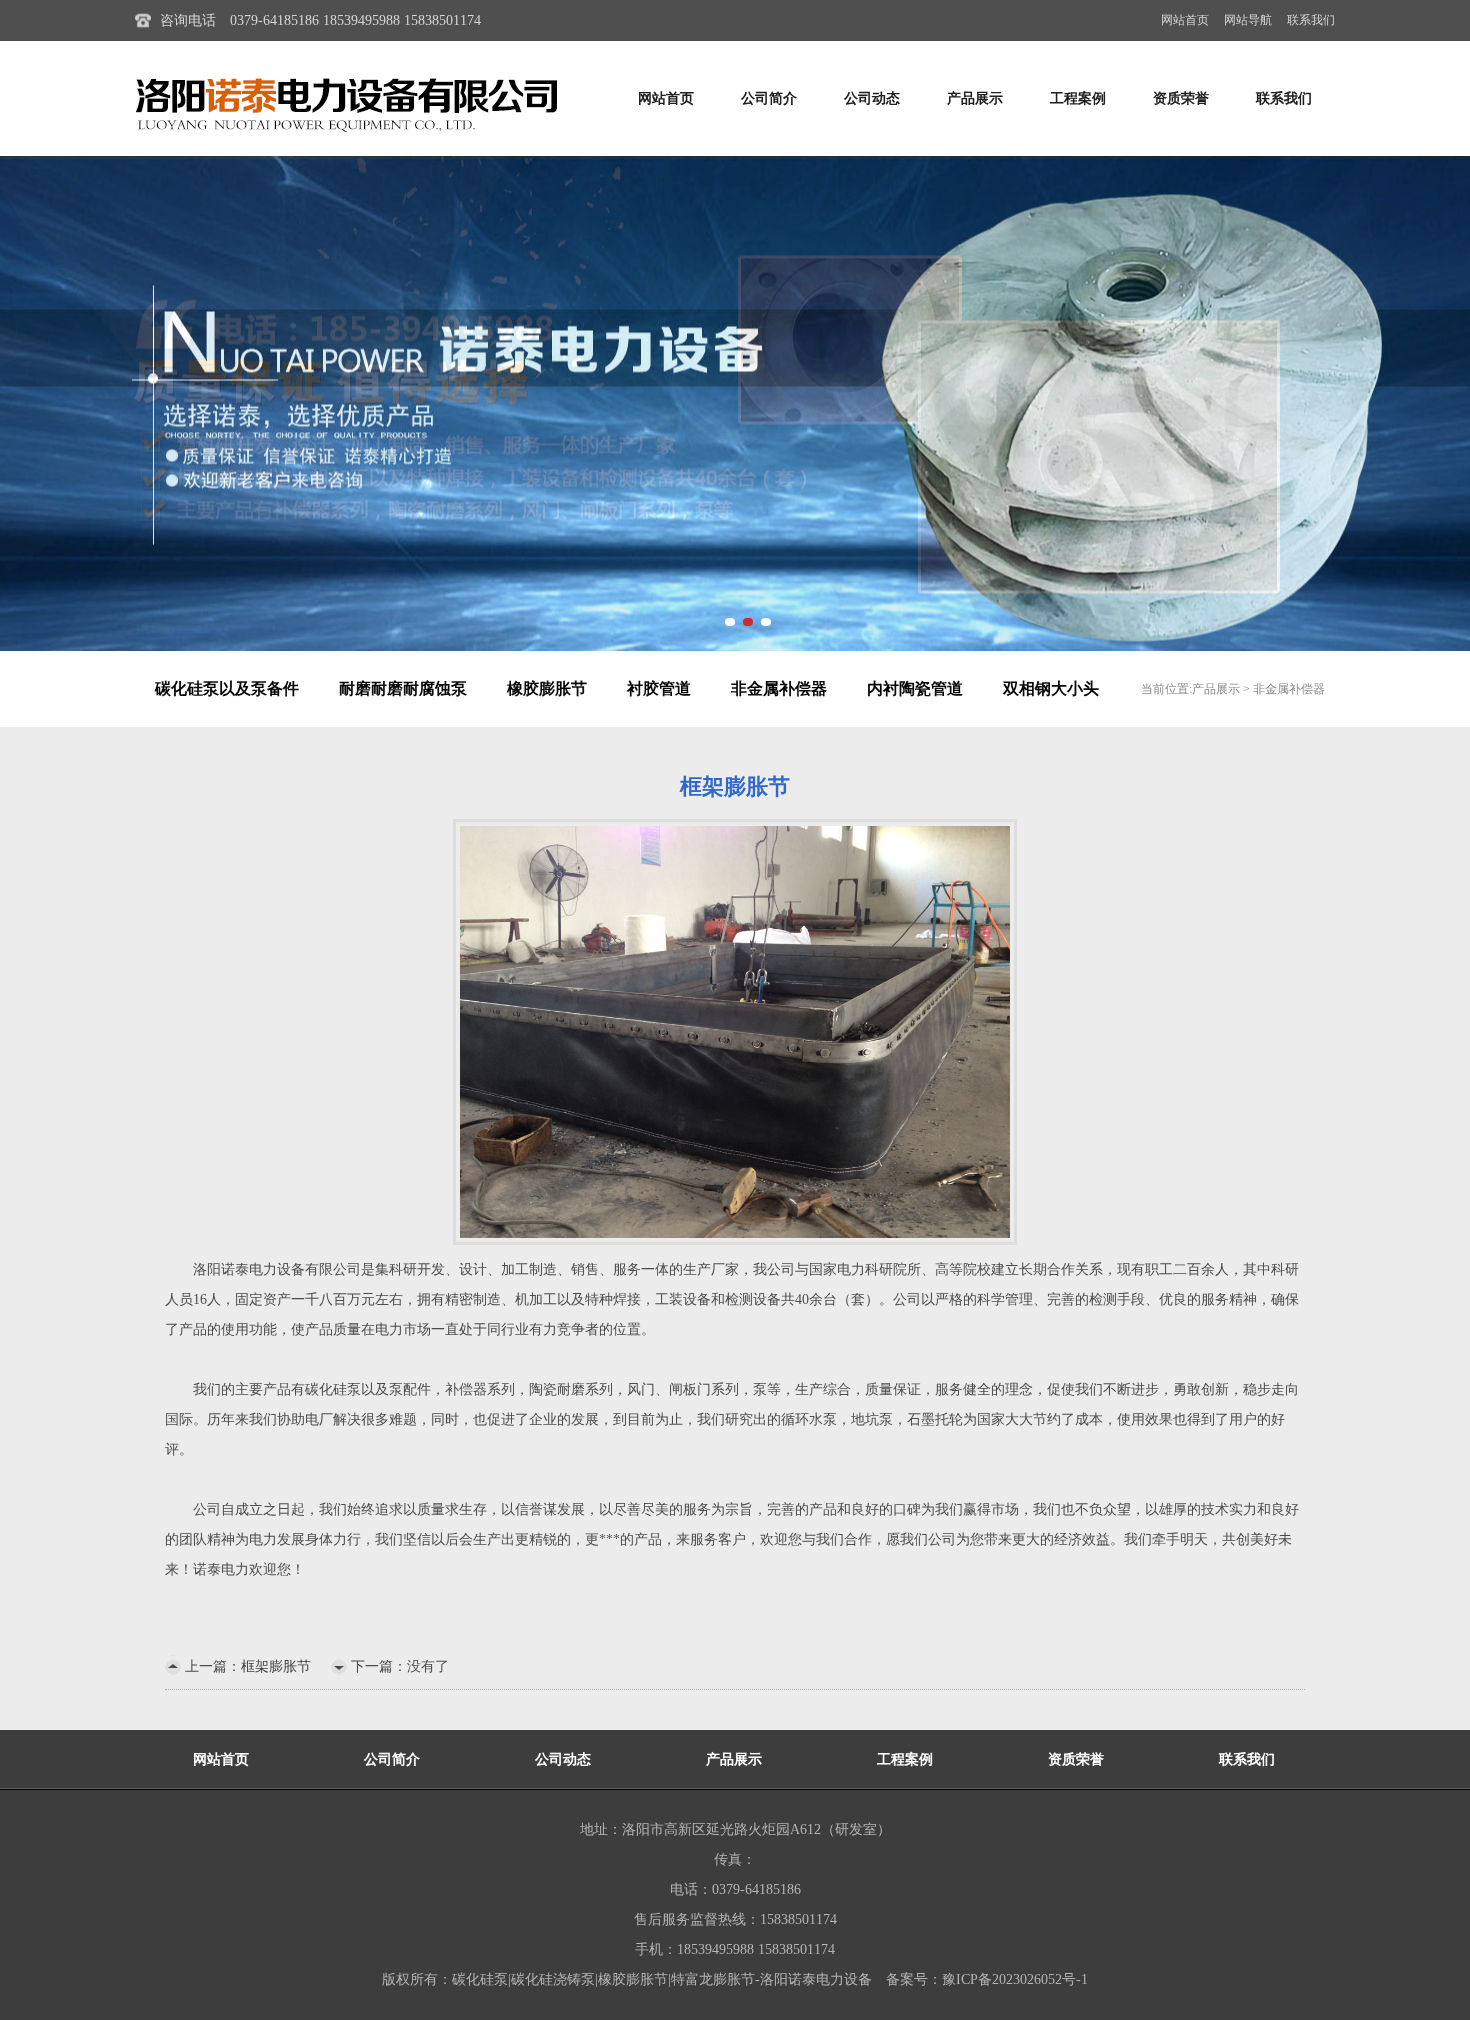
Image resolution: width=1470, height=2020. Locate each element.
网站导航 (1248, 20)
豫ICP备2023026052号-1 (1015, 1979)
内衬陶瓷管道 (915, 688)
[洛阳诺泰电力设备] (735, 403)
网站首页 (1185, 20)
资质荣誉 (1181, 98)
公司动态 (872, 98)
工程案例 (1078, 98)
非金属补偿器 (779, 688)
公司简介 (769, 98)
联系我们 (1311, 20)
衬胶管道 (659, 688)
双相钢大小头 (1051, 688)
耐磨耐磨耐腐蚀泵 (403, 688)
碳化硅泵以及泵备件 (227, 688)
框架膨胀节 (276, 1666)
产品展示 (975, 98)
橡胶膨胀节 (547, 688)
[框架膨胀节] (735, 1030)
